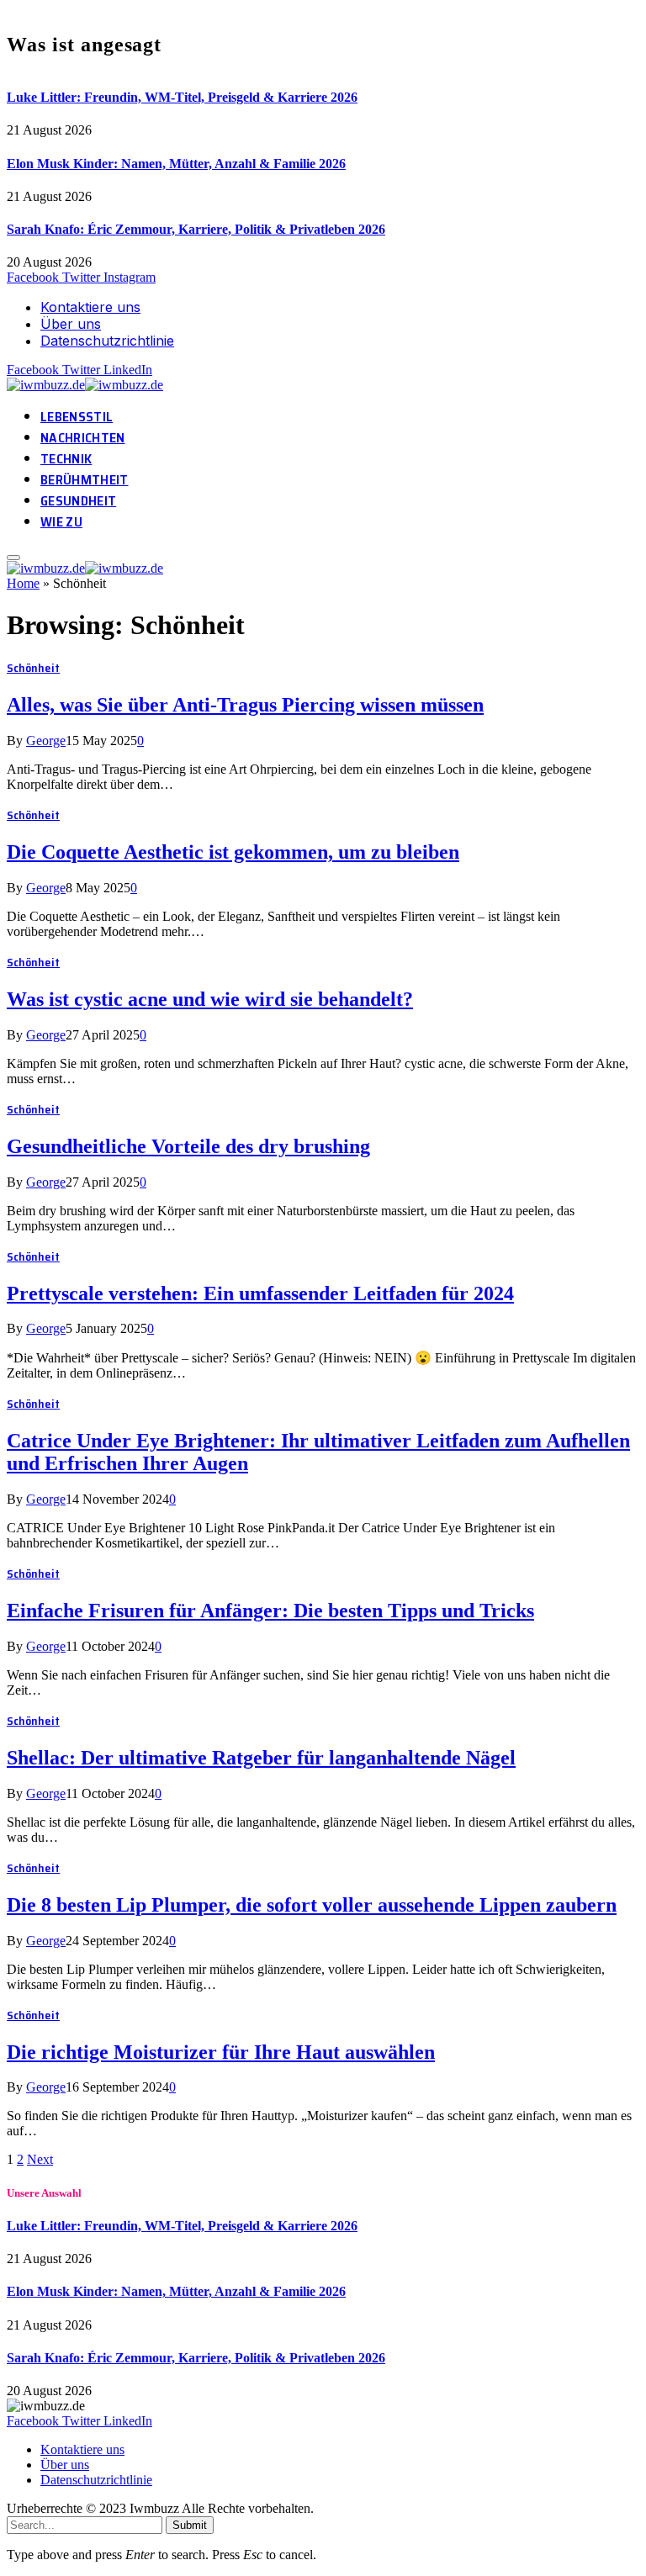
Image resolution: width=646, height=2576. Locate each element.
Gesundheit (78, 501)
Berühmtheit (85, 480)
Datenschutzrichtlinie (107, 341)
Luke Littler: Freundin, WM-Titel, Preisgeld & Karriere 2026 (182, 97)
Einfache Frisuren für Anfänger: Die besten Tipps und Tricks (270, 1611)
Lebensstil (77, 417)
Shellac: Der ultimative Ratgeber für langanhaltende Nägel (261, 1758)
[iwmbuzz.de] (87, 385)
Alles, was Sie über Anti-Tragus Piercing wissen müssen (245, 705)
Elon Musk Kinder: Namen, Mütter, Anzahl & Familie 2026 (176, 164)
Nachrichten (83, 438)
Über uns (71, 324)
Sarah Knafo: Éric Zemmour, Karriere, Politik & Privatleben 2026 (196, 229)
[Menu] (13, 558)
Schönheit (33, 668)
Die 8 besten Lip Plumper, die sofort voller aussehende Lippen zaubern (312, 1905)
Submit (190, 2525)
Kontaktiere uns (90, 307)
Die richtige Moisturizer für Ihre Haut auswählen (221, 2052)
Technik (66, 459)
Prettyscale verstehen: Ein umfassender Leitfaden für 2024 (260, 1293)
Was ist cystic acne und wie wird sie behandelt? (210, 999)
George (46, 741)
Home (23, 583)
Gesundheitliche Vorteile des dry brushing (188, 1146)
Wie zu (61, 522)
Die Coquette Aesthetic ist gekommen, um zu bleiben (233, 852)
